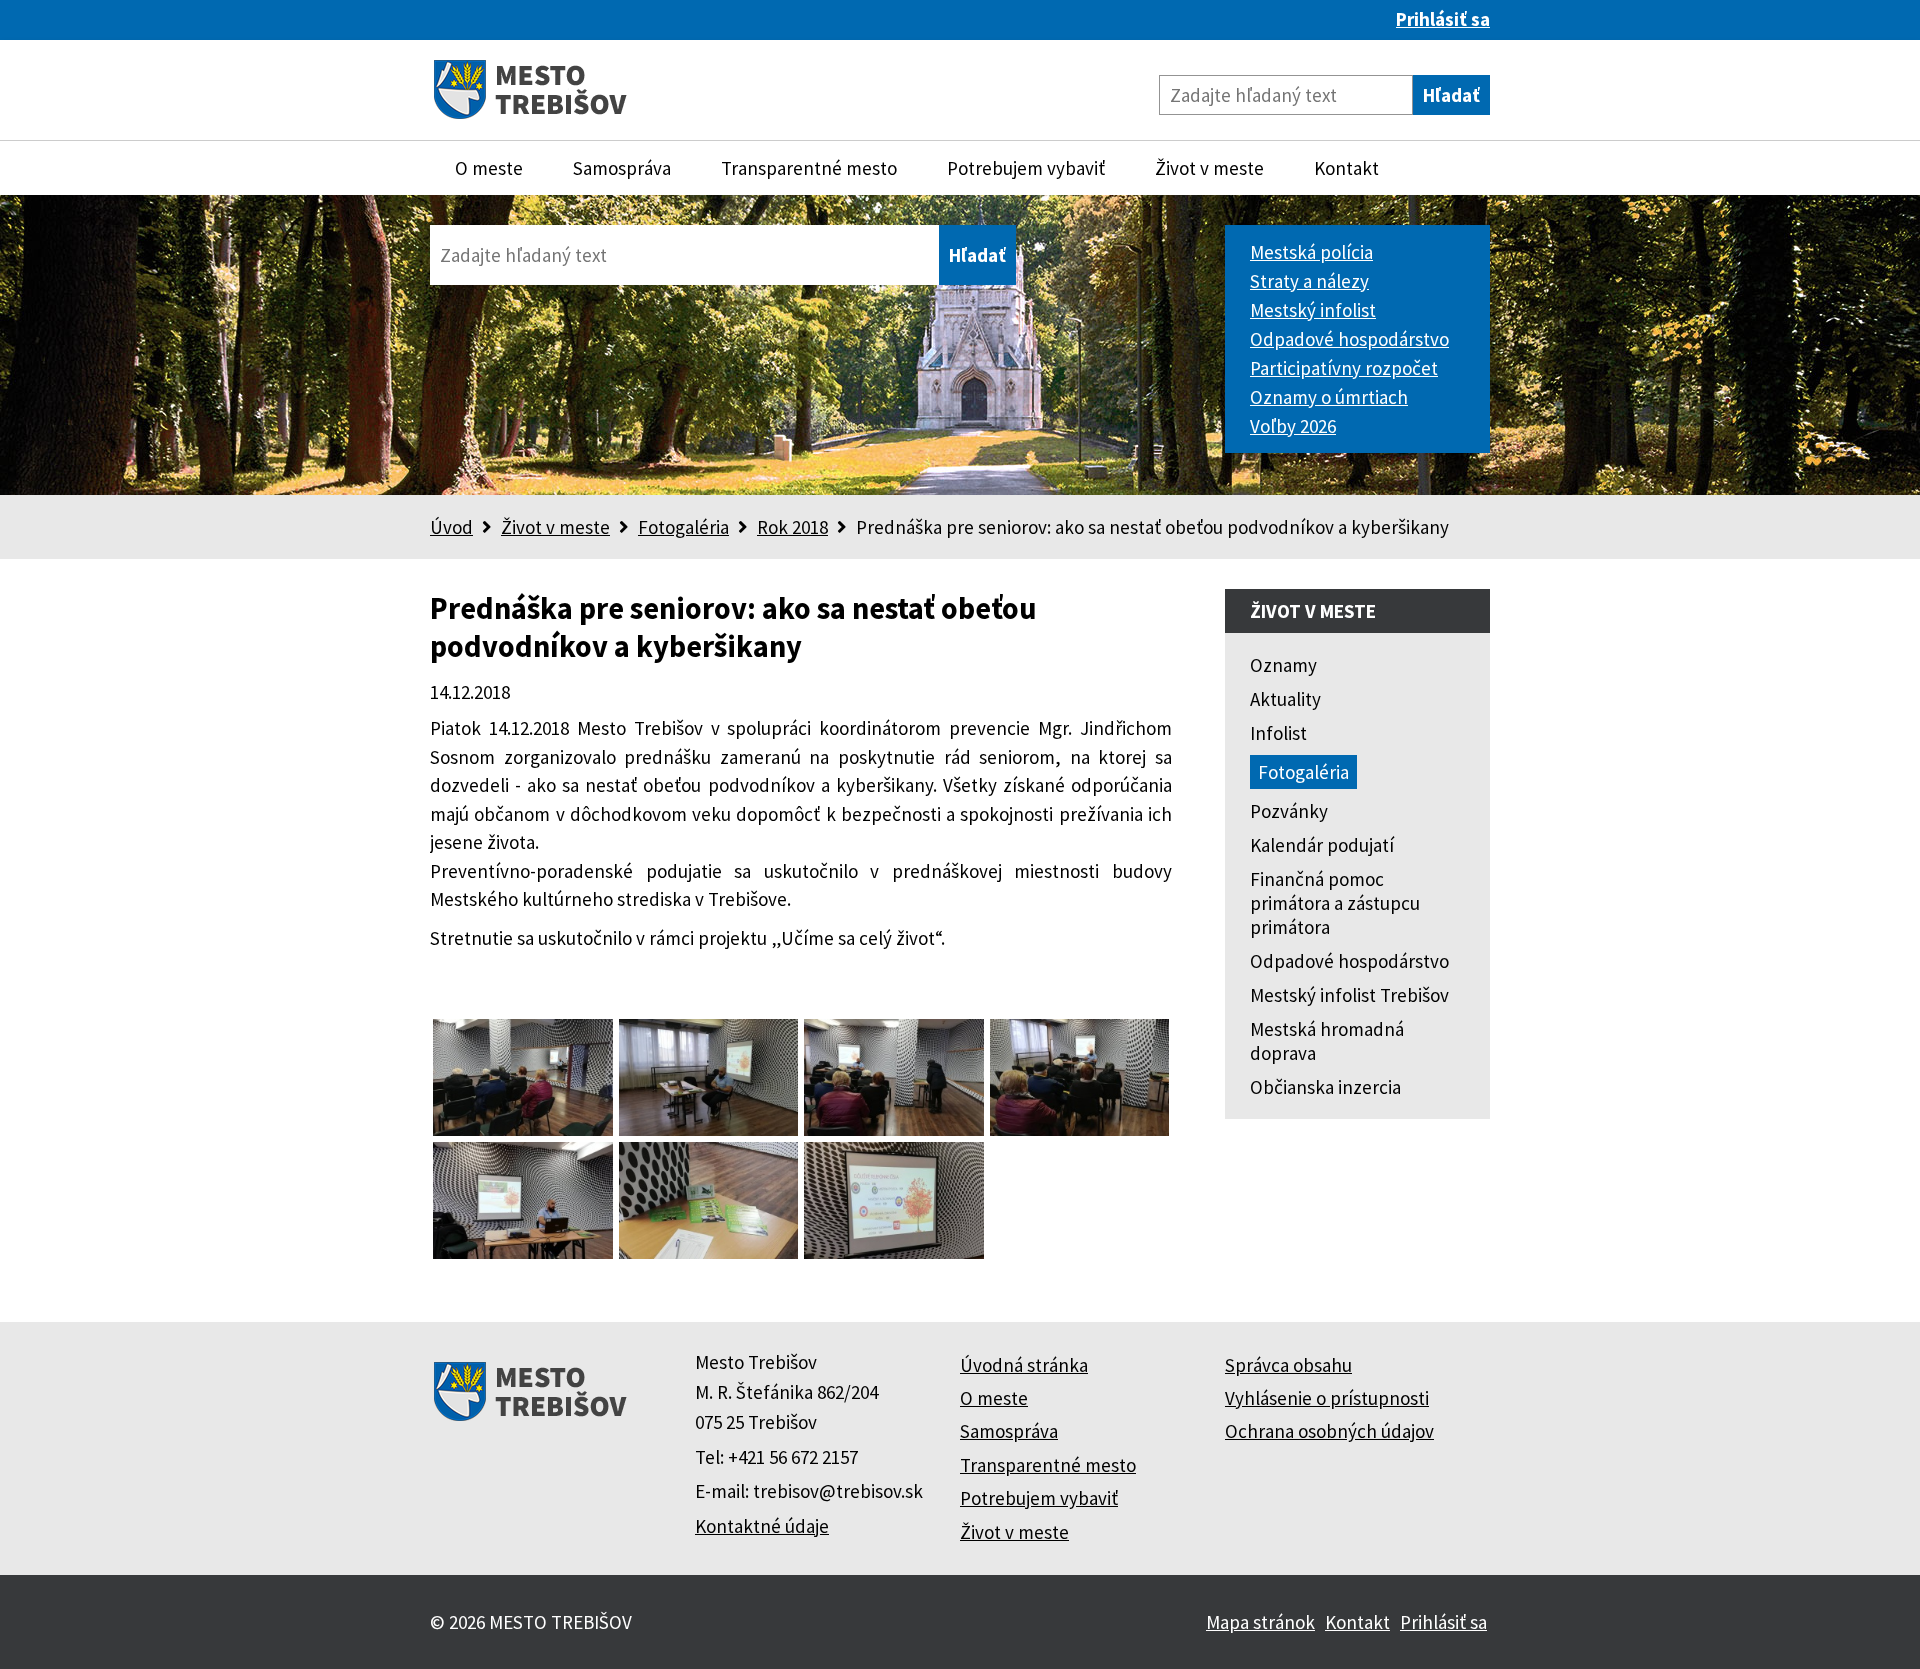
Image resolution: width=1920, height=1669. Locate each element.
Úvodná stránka (1024, 1365)
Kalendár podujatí (1322, 845)
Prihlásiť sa (1443, 19)
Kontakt (1346, 168)
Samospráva (622, 168)
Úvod (451, 527)
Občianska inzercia (1325, 1087)
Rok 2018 (792, 527)
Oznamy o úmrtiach (1329, 397)
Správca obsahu (1288, 1365)
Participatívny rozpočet (1344, 368)
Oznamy (1283, 665)
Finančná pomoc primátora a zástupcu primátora (1335, 903)
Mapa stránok (1260, 1622)
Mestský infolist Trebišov (1349, 995)
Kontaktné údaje (762, 1526)
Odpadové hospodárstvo (1349, 339)
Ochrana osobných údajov (1329, 1431)
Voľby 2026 (1293, 426)
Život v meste (1209, 168)
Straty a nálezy (1309, 281)
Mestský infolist (1313, 310)
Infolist (1278, 733)
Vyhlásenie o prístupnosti (1327, 1398)
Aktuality (1285, 699)
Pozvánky (1289, 811)
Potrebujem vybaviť (1026, 168)
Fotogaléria (683, 527)
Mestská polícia (1311, 252)
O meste (489, 168)
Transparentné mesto (809, 168)
